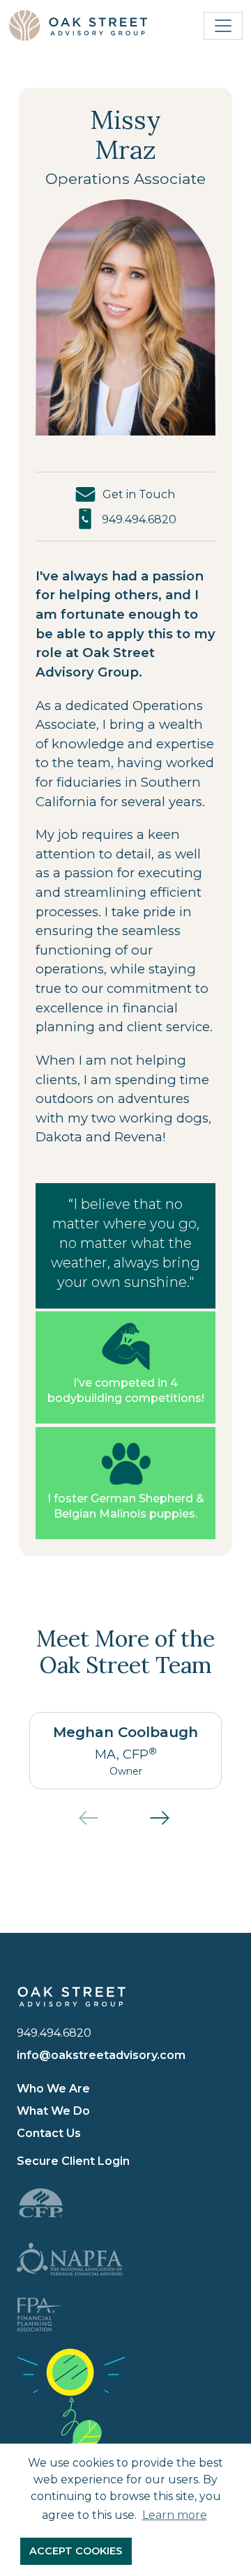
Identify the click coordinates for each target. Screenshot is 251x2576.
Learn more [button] (175, 2515)
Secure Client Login (73, 2161)
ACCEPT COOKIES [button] (76, 2551)
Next (171, 1825)
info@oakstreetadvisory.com (101, 2055)
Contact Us (49, 2133)
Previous (100, 1825)
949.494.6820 (139, 519)
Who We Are (53, 2089)
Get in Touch (139, 494)
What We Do (53, 2111)
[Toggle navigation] (223, 26)
